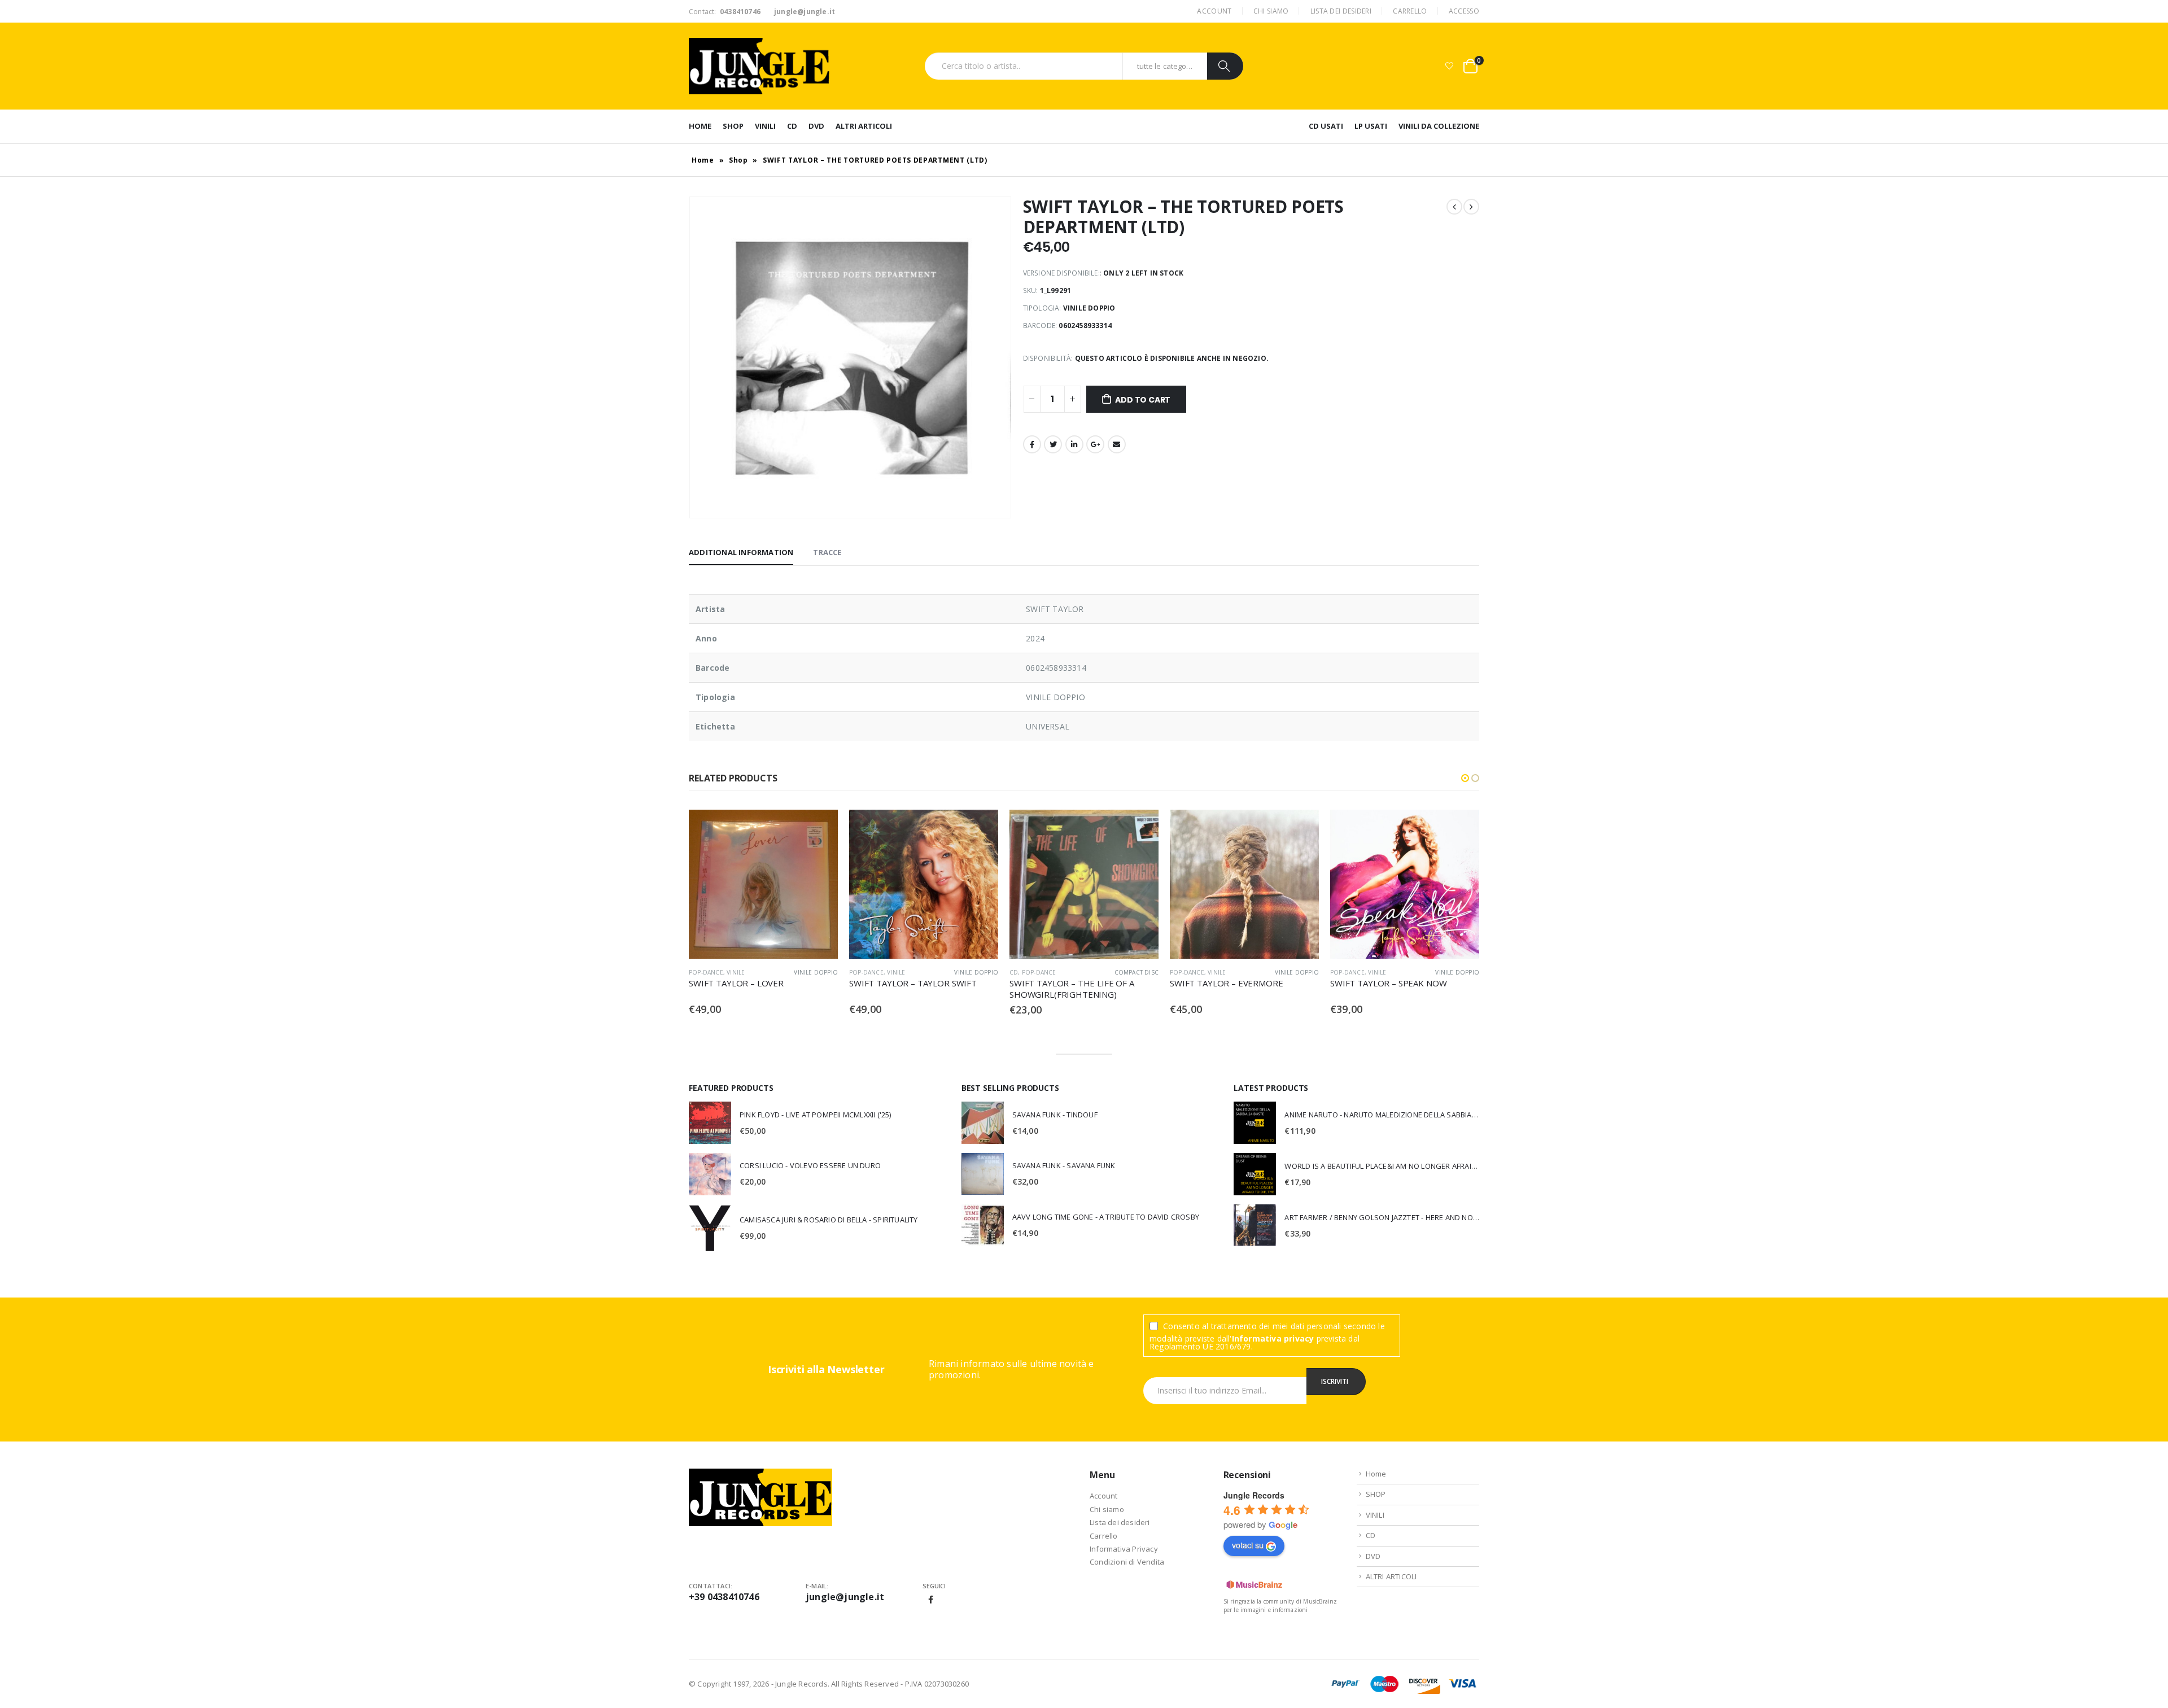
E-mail (1117, 444)
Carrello (1410, 11)
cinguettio (1053, 444)
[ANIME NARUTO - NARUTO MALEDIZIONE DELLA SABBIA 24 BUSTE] (1255, 1123)
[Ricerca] (1225, 66)
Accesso (1464, 11)
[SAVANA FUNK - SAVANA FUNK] (983, 1174)
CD (792, 126)
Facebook (1032, 444)
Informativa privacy (1273, 1338)
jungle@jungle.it (845, 1597)
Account (1214, 11)
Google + (1095, 444)
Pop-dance (706, 972)
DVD (816, 126)
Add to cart (1143, 400)
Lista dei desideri (1341, 11)
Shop (738, 160)
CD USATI (1326, 126)
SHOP (733, 126)
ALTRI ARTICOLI (864, 126)
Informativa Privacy (1124, 1549)
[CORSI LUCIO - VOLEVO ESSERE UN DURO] (710, 1174)
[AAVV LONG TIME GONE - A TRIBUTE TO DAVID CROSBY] (983, 1225)
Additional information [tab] (741, 552)
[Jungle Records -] (759, 66)
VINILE (736, 972)
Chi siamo (1271, 11)
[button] (1465, 778)
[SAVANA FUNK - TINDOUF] (983, 1123)
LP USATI (1371, 126)
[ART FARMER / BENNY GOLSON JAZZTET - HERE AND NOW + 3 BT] (1255, 1225)
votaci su (1248, 1545)
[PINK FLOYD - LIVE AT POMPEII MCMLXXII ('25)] (710, 1122)
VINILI (765, 126)
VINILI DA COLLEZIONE (1439, 126)
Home (700, 126)
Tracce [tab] (827, 552)
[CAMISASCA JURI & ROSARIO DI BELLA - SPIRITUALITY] (710, 1228)
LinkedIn (1074, 444)
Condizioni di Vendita (1127, 1562)
